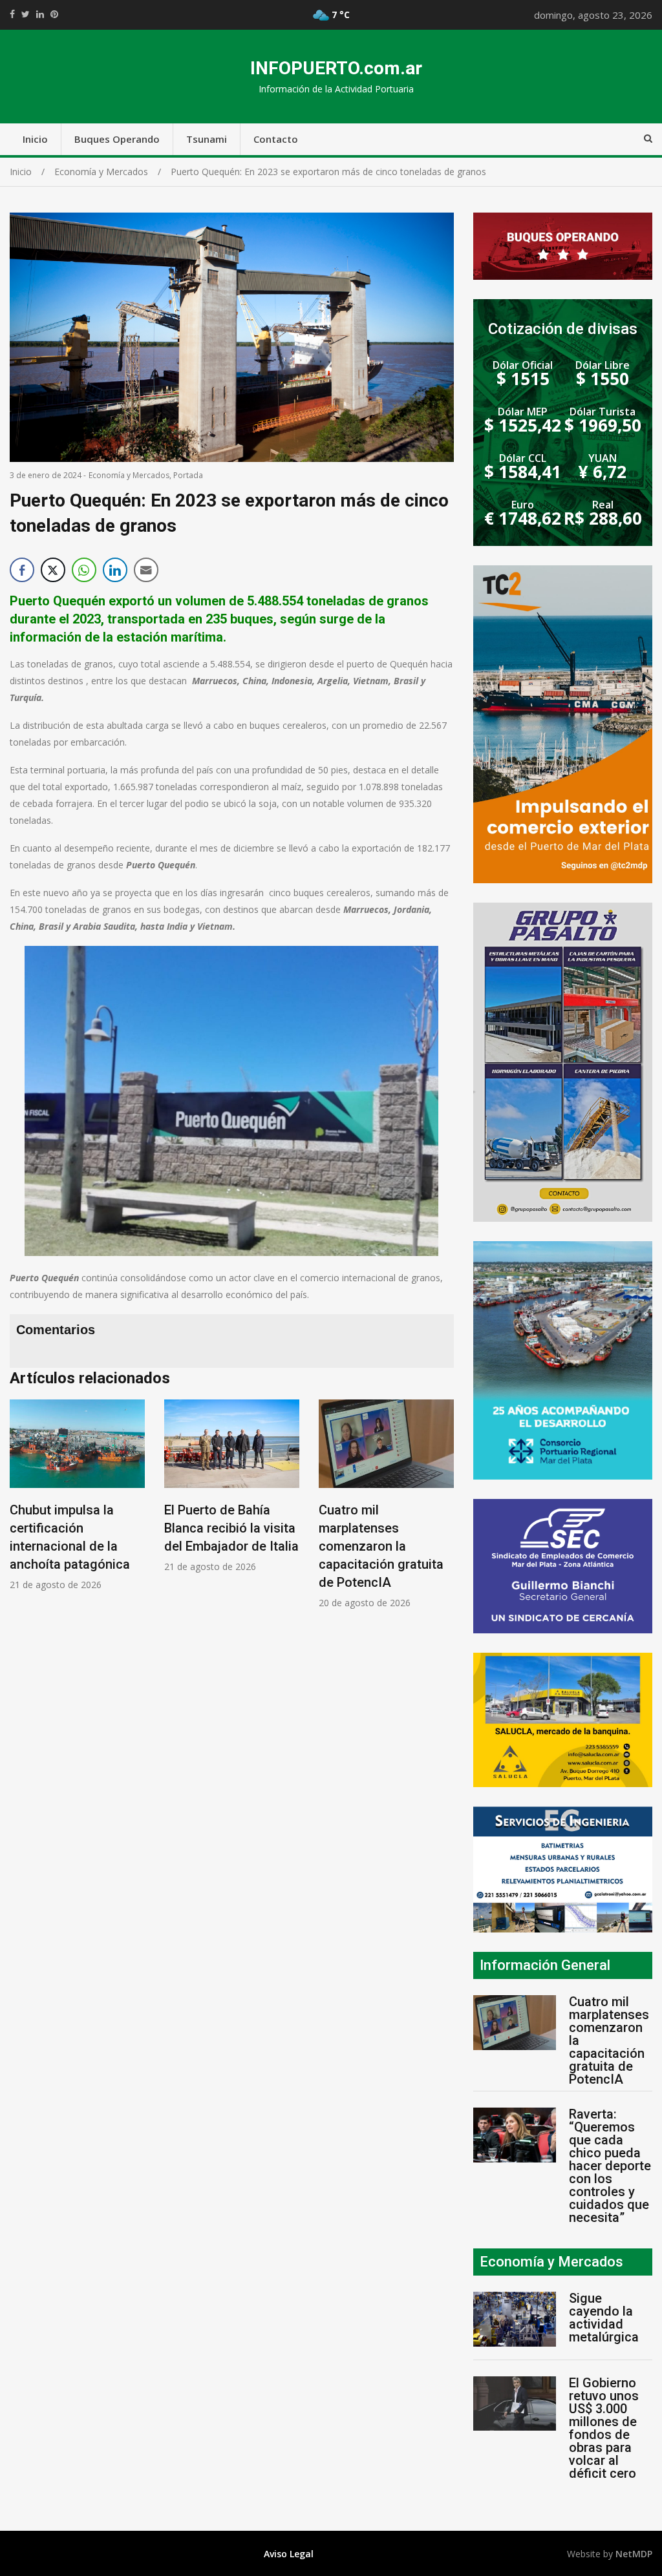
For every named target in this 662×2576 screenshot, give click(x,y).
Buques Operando (117, 139)
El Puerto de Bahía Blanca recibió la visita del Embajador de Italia (231, 1528)
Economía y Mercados (129, 475)
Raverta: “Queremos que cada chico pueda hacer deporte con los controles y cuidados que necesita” (610, 2166)
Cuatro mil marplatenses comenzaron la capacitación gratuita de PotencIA (381, 1546)
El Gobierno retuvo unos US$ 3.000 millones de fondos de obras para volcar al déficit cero (604, 2428)
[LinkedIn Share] (115, 570)
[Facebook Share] (22, 570)
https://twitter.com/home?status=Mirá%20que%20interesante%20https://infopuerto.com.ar (26, 14)
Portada (188, 475)
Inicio (35, 139)
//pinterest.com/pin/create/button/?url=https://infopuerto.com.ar (54, 14)
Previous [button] (23, 1511)
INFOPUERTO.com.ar (336, 68)
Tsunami (207, 139)
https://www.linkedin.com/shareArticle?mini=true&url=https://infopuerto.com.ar (40, 14)
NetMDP (634, 2554)
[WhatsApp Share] (84, 570)
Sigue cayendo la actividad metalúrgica (604, 2318)
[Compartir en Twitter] (53, 570)
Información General (545, 1965)
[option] (77, 1495)
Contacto (276, 139)
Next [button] (441, 1511)
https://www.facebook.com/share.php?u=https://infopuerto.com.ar (12, 14)
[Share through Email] (146, 570)
